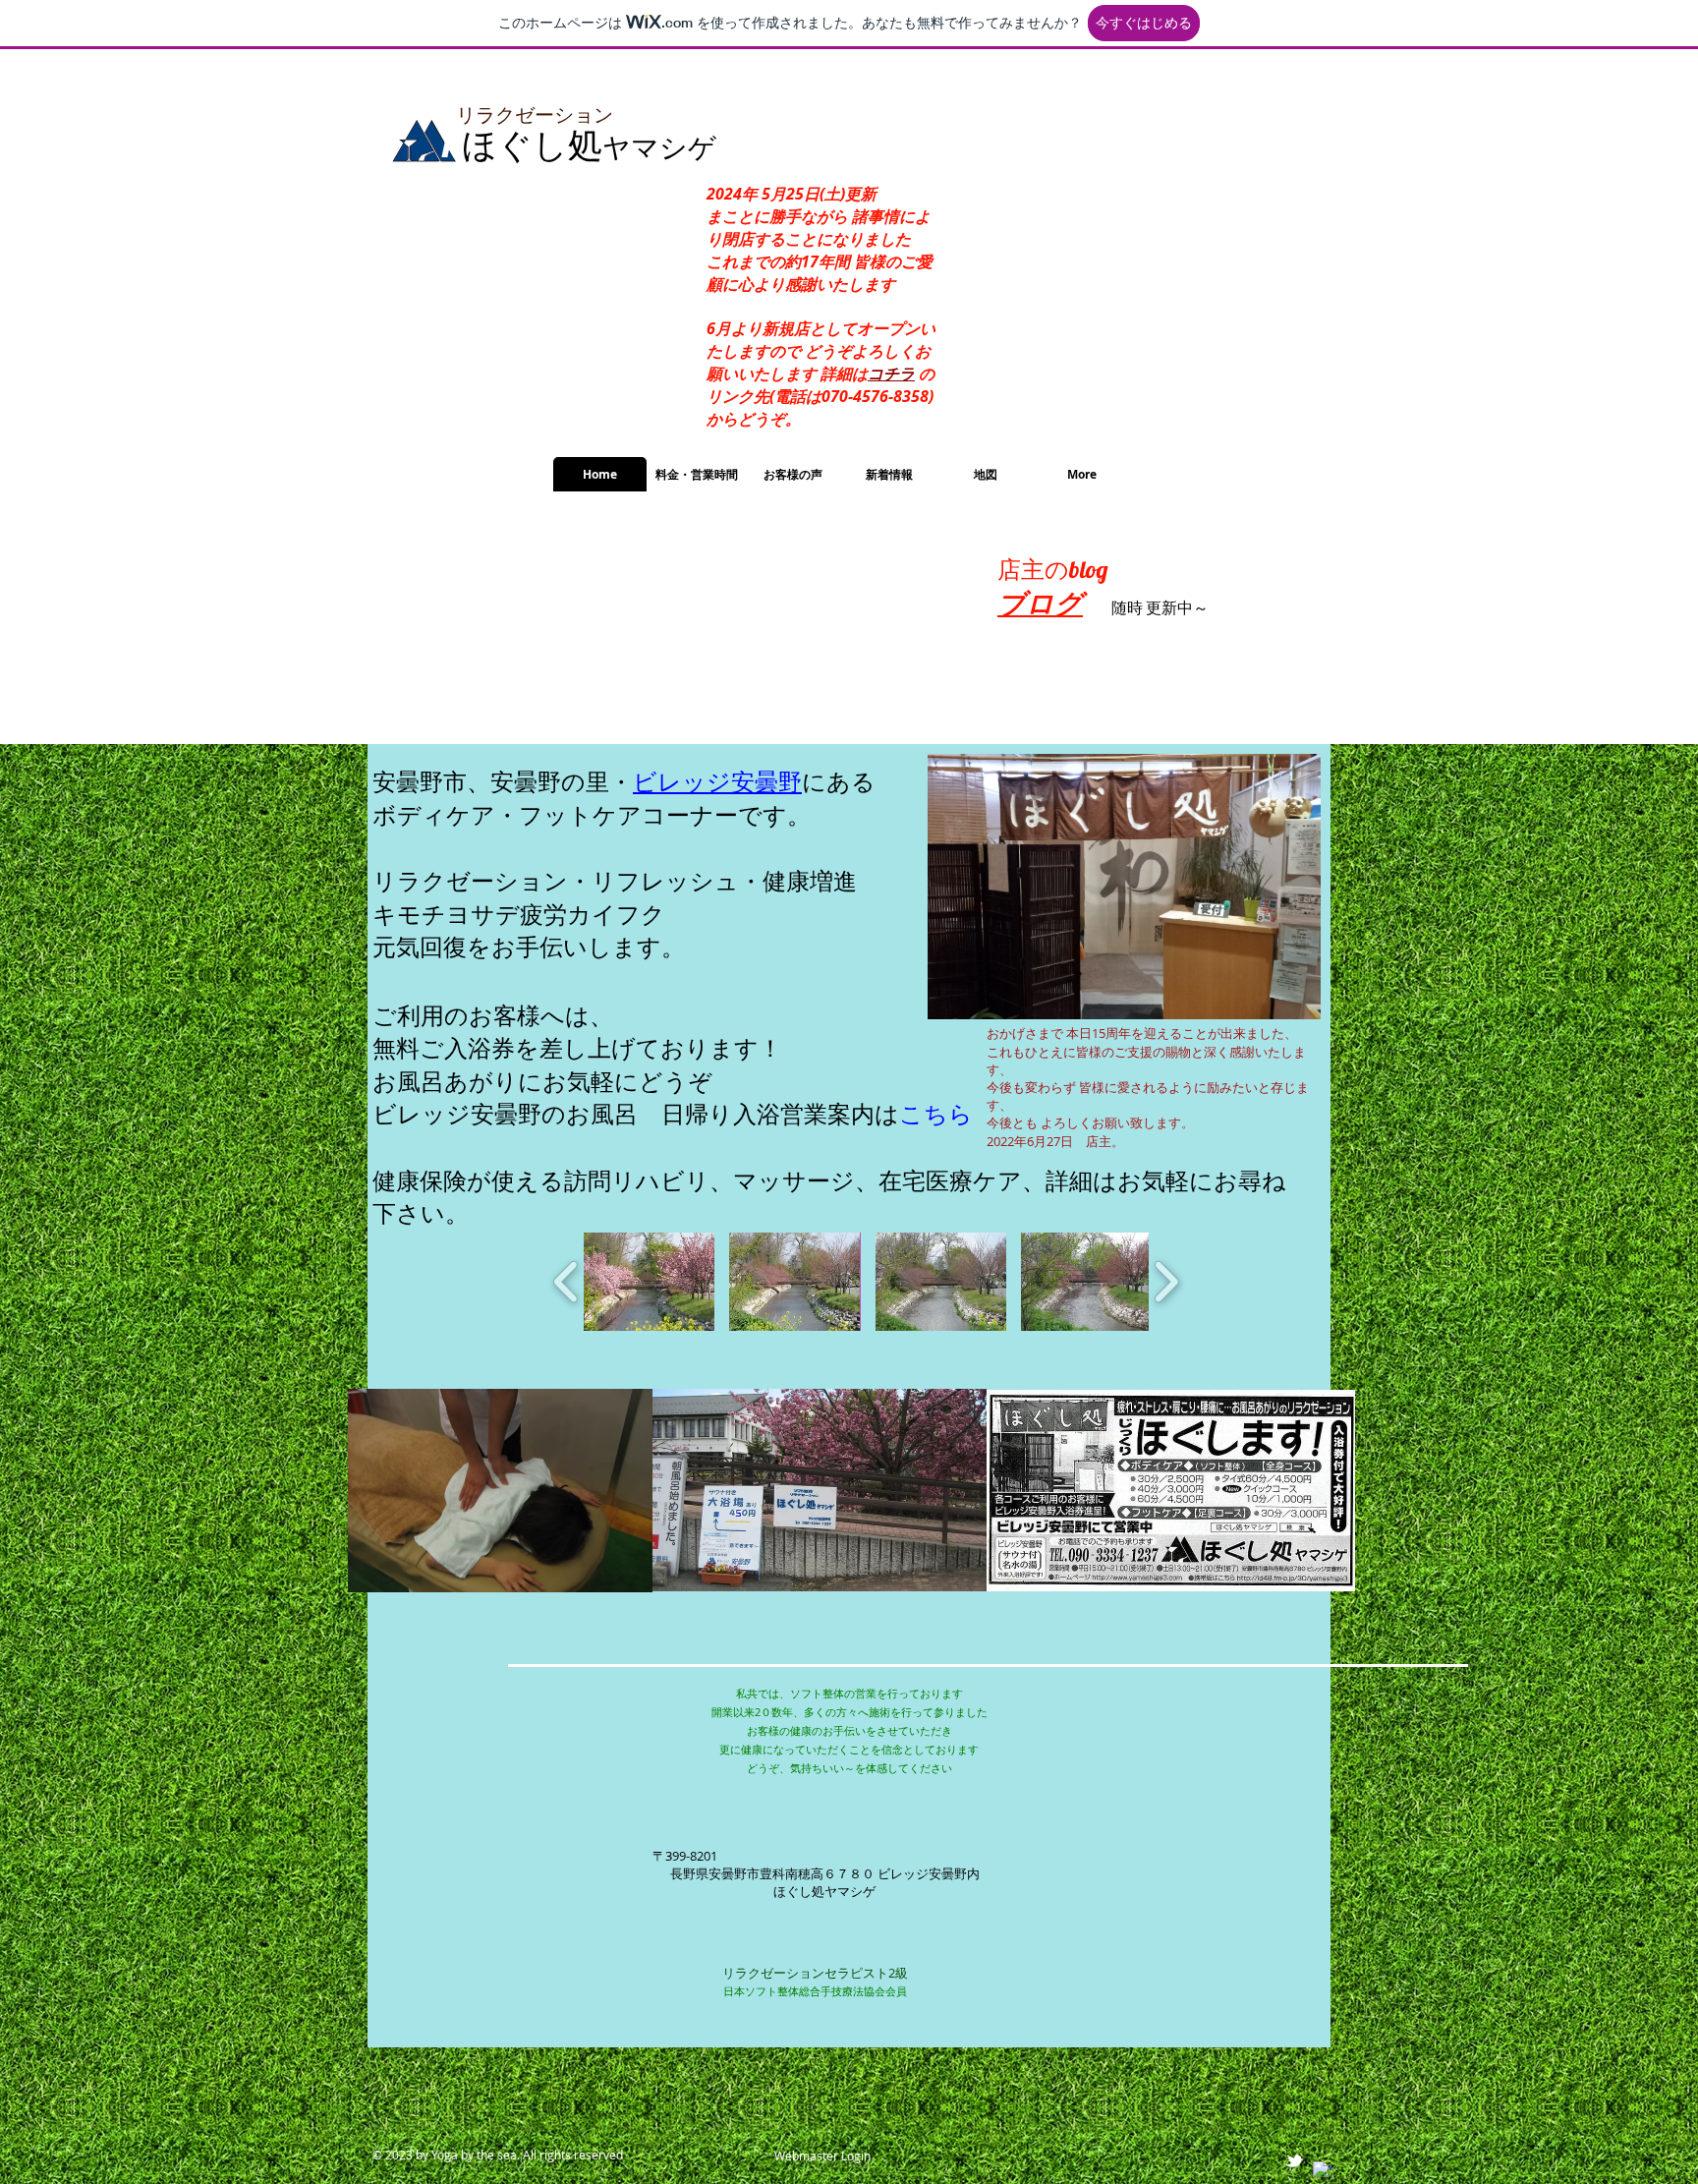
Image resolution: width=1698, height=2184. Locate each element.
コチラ (891, 374)
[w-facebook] (1323, 2171)
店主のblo (1047, 569)
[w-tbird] (1294, 2160)
